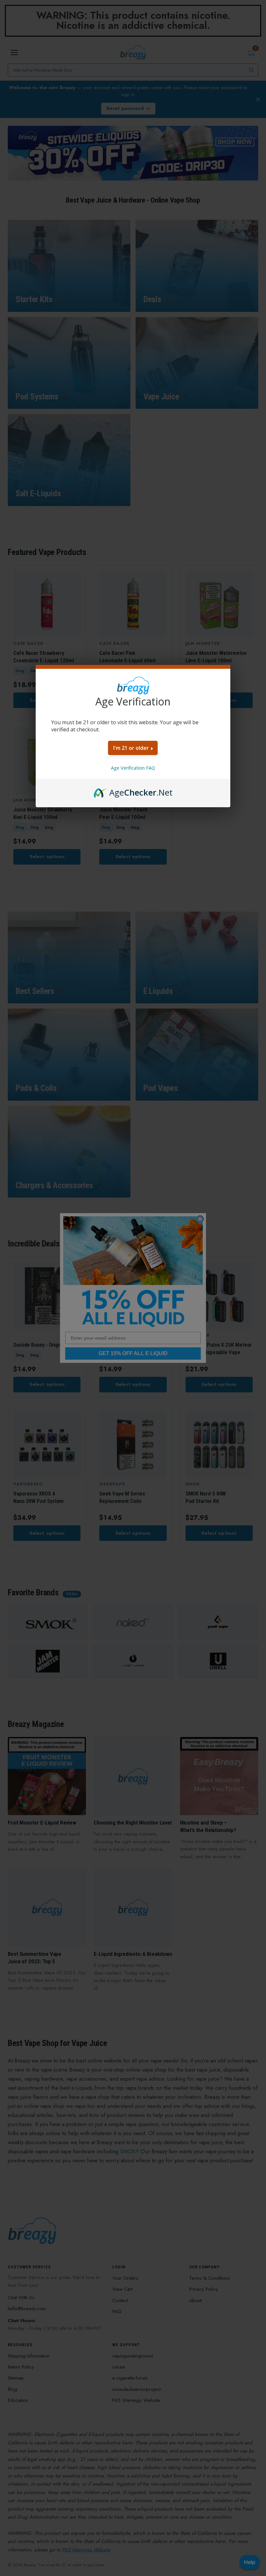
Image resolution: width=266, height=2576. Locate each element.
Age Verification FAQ (133, 768)
